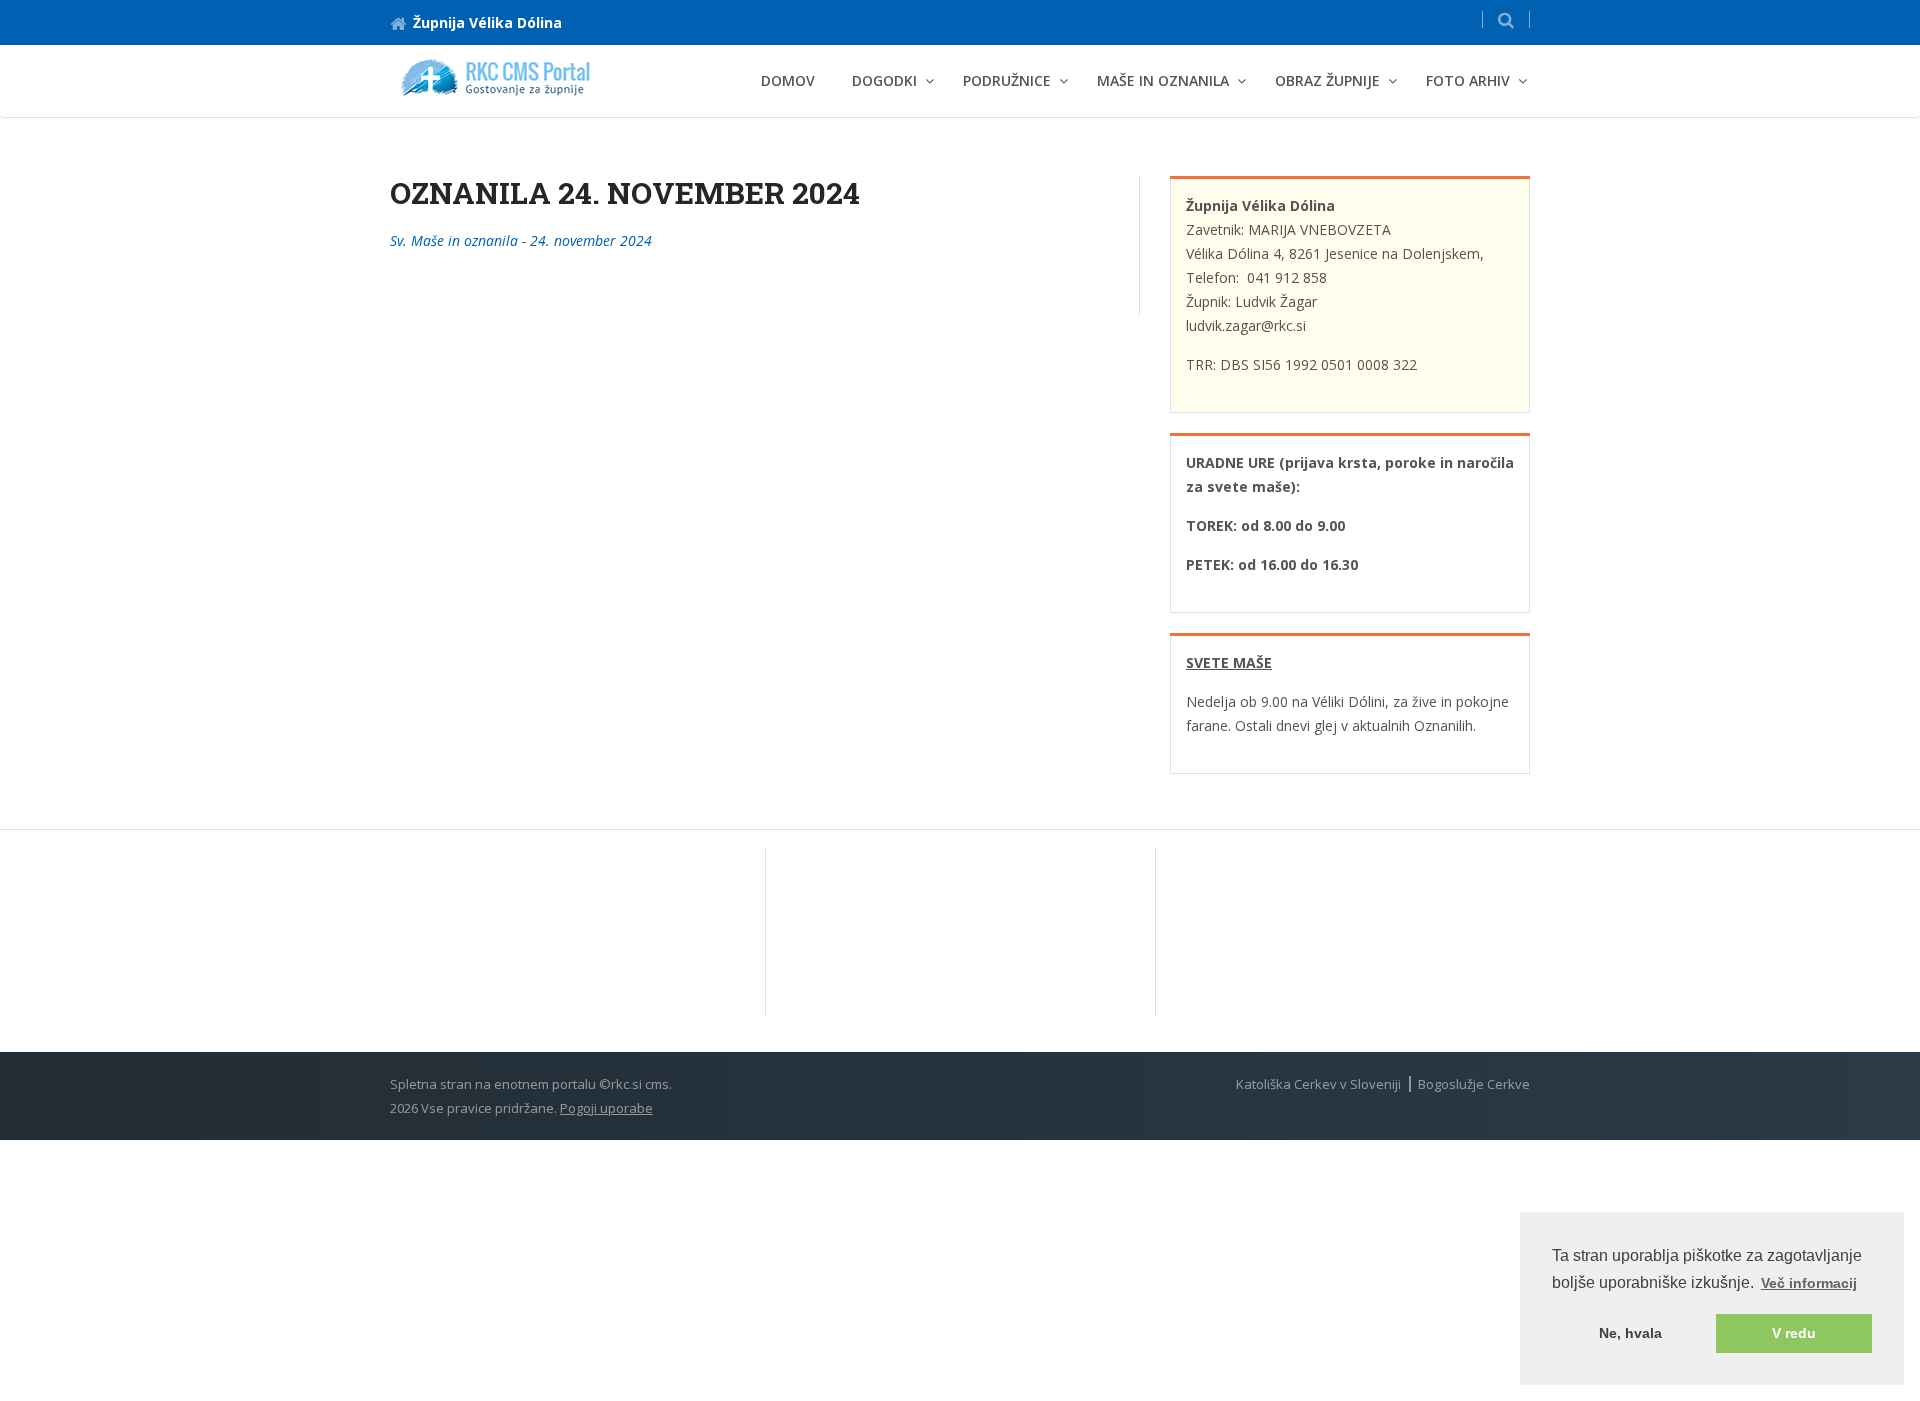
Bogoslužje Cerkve (1474, 1084)
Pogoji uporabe (606, 1108)
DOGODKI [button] (884, 80)
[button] (1506, 19)
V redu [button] (1794, 1333)
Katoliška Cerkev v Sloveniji (1318, 1084)
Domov (788, 80)
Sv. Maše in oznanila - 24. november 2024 (521, 240)
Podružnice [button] (1007, 80)
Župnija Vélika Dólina (487, 22)
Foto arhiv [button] (1468, 80)
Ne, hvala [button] (1630, 1333)
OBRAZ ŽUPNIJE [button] (1327, 80)
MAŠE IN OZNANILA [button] (1163, 80)
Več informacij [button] (1809, 1283)
